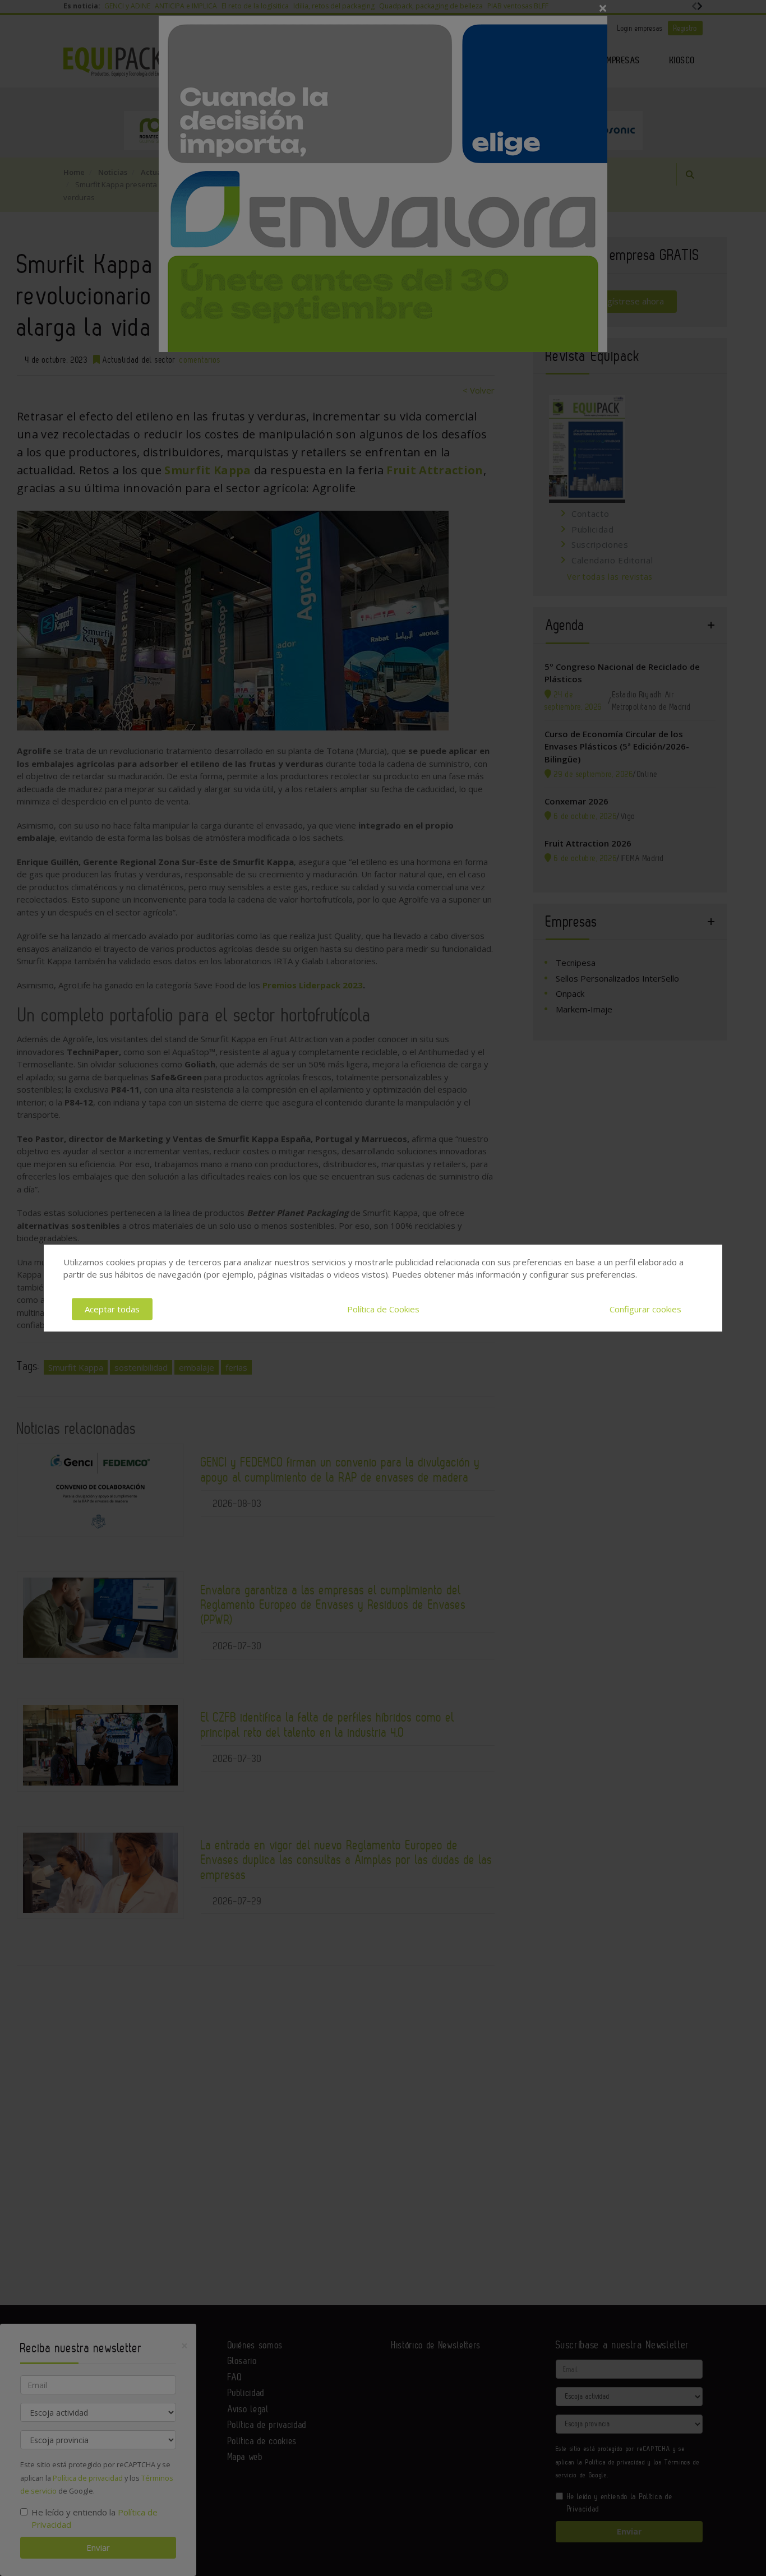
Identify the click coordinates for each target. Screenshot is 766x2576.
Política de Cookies (383, 1309)
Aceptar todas (112, 1309)
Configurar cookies (645, 1309)
